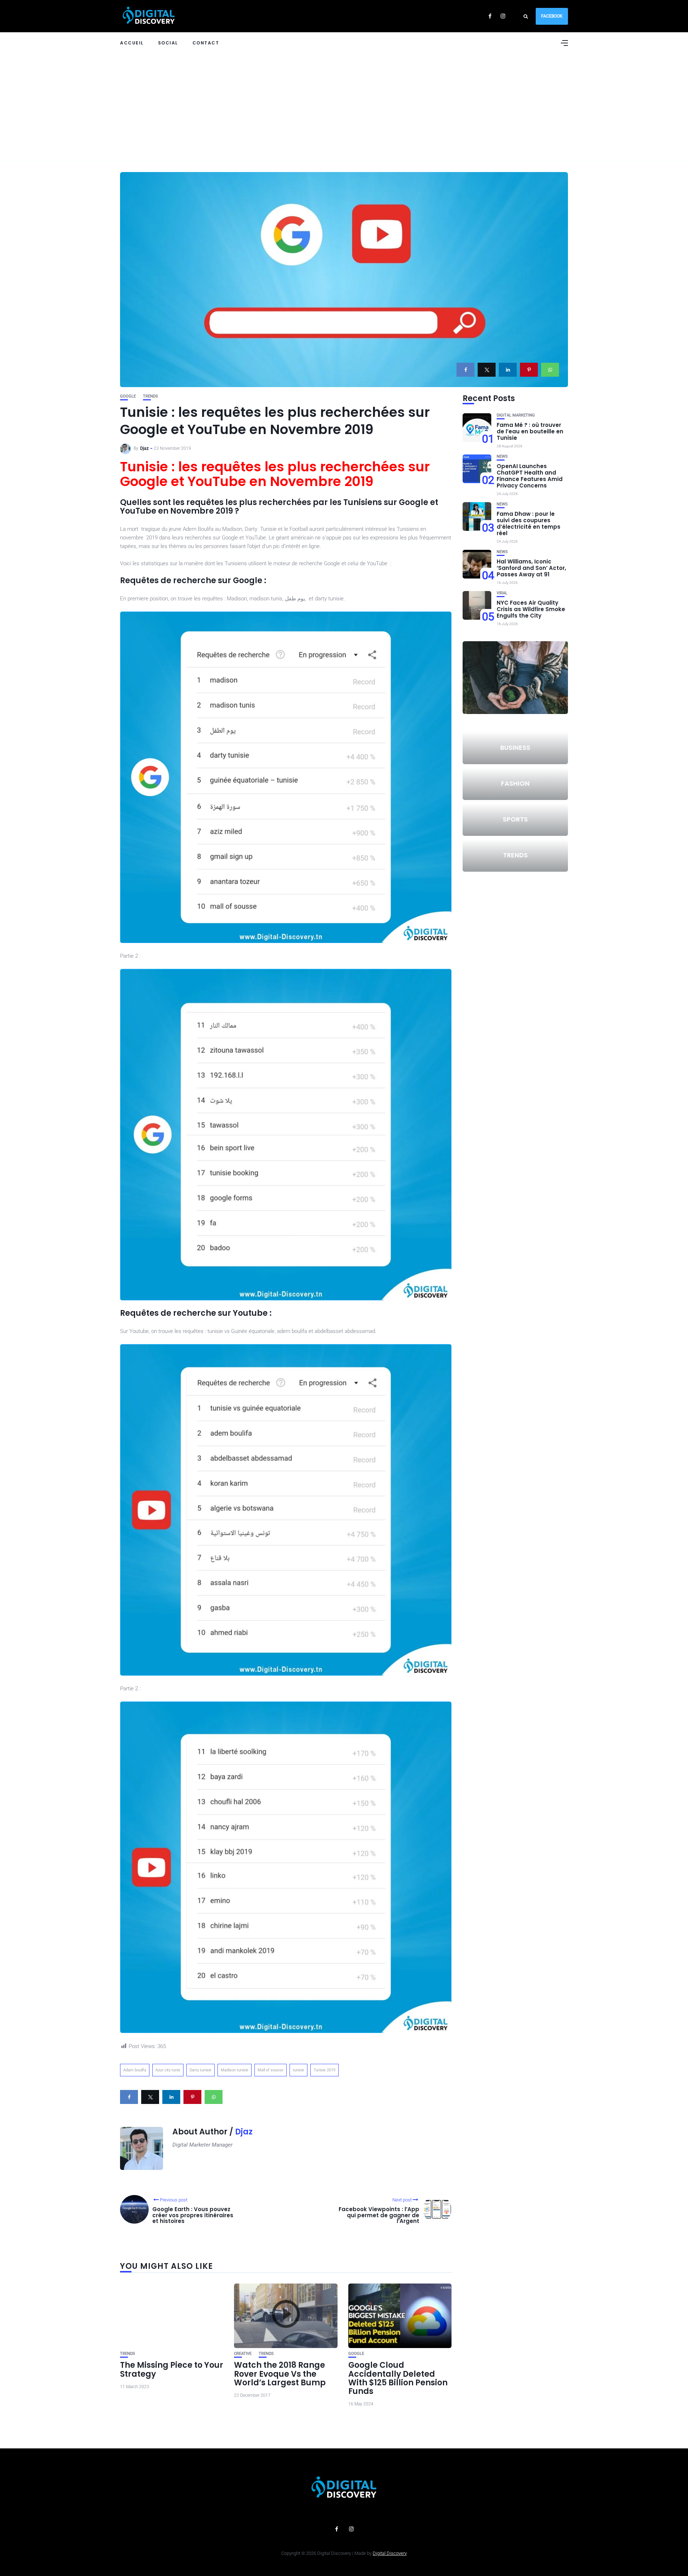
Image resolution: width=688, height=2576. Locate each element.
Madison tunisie (235, 2070)
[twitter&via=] (487, 370)
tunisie (298, 2070)
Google (128, 396)
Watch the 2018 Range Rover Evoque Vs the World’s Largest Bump (280, 2374)
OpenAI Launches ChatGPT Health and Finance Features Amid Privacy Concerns (530, 476)
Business (515, 747)
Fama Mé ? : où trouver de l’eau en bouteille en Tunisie (530, 431)
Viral (502, 593)
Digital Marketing (516, 415)
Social (168, 43)
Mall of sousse (271, 2070)
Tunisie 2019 (324, 2070)
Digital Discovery (390, 2553)
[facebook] (465, 370)
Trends (150, 396)
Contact (206, 43)
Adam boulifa (135, 2070)
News (502, 456)
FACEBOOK (552, 16)
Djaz (144, 448)
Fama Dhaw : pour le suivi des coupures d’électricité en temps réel (529, 523)
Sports (515, 819)
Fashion (515, 783)
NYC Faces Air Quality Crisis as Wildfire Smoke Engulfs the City (531, 609)
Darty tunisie (200, 2070)
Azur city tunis (168, 2070)
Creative (243, 2354)
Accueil (132, 43)
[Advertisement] (344, 107)
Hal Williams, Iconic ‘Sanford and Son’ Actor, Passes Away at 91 (531, 568)
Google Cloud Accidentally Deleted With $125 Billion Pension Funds (398, 2378)
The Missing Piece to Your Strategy (172, 2369)
